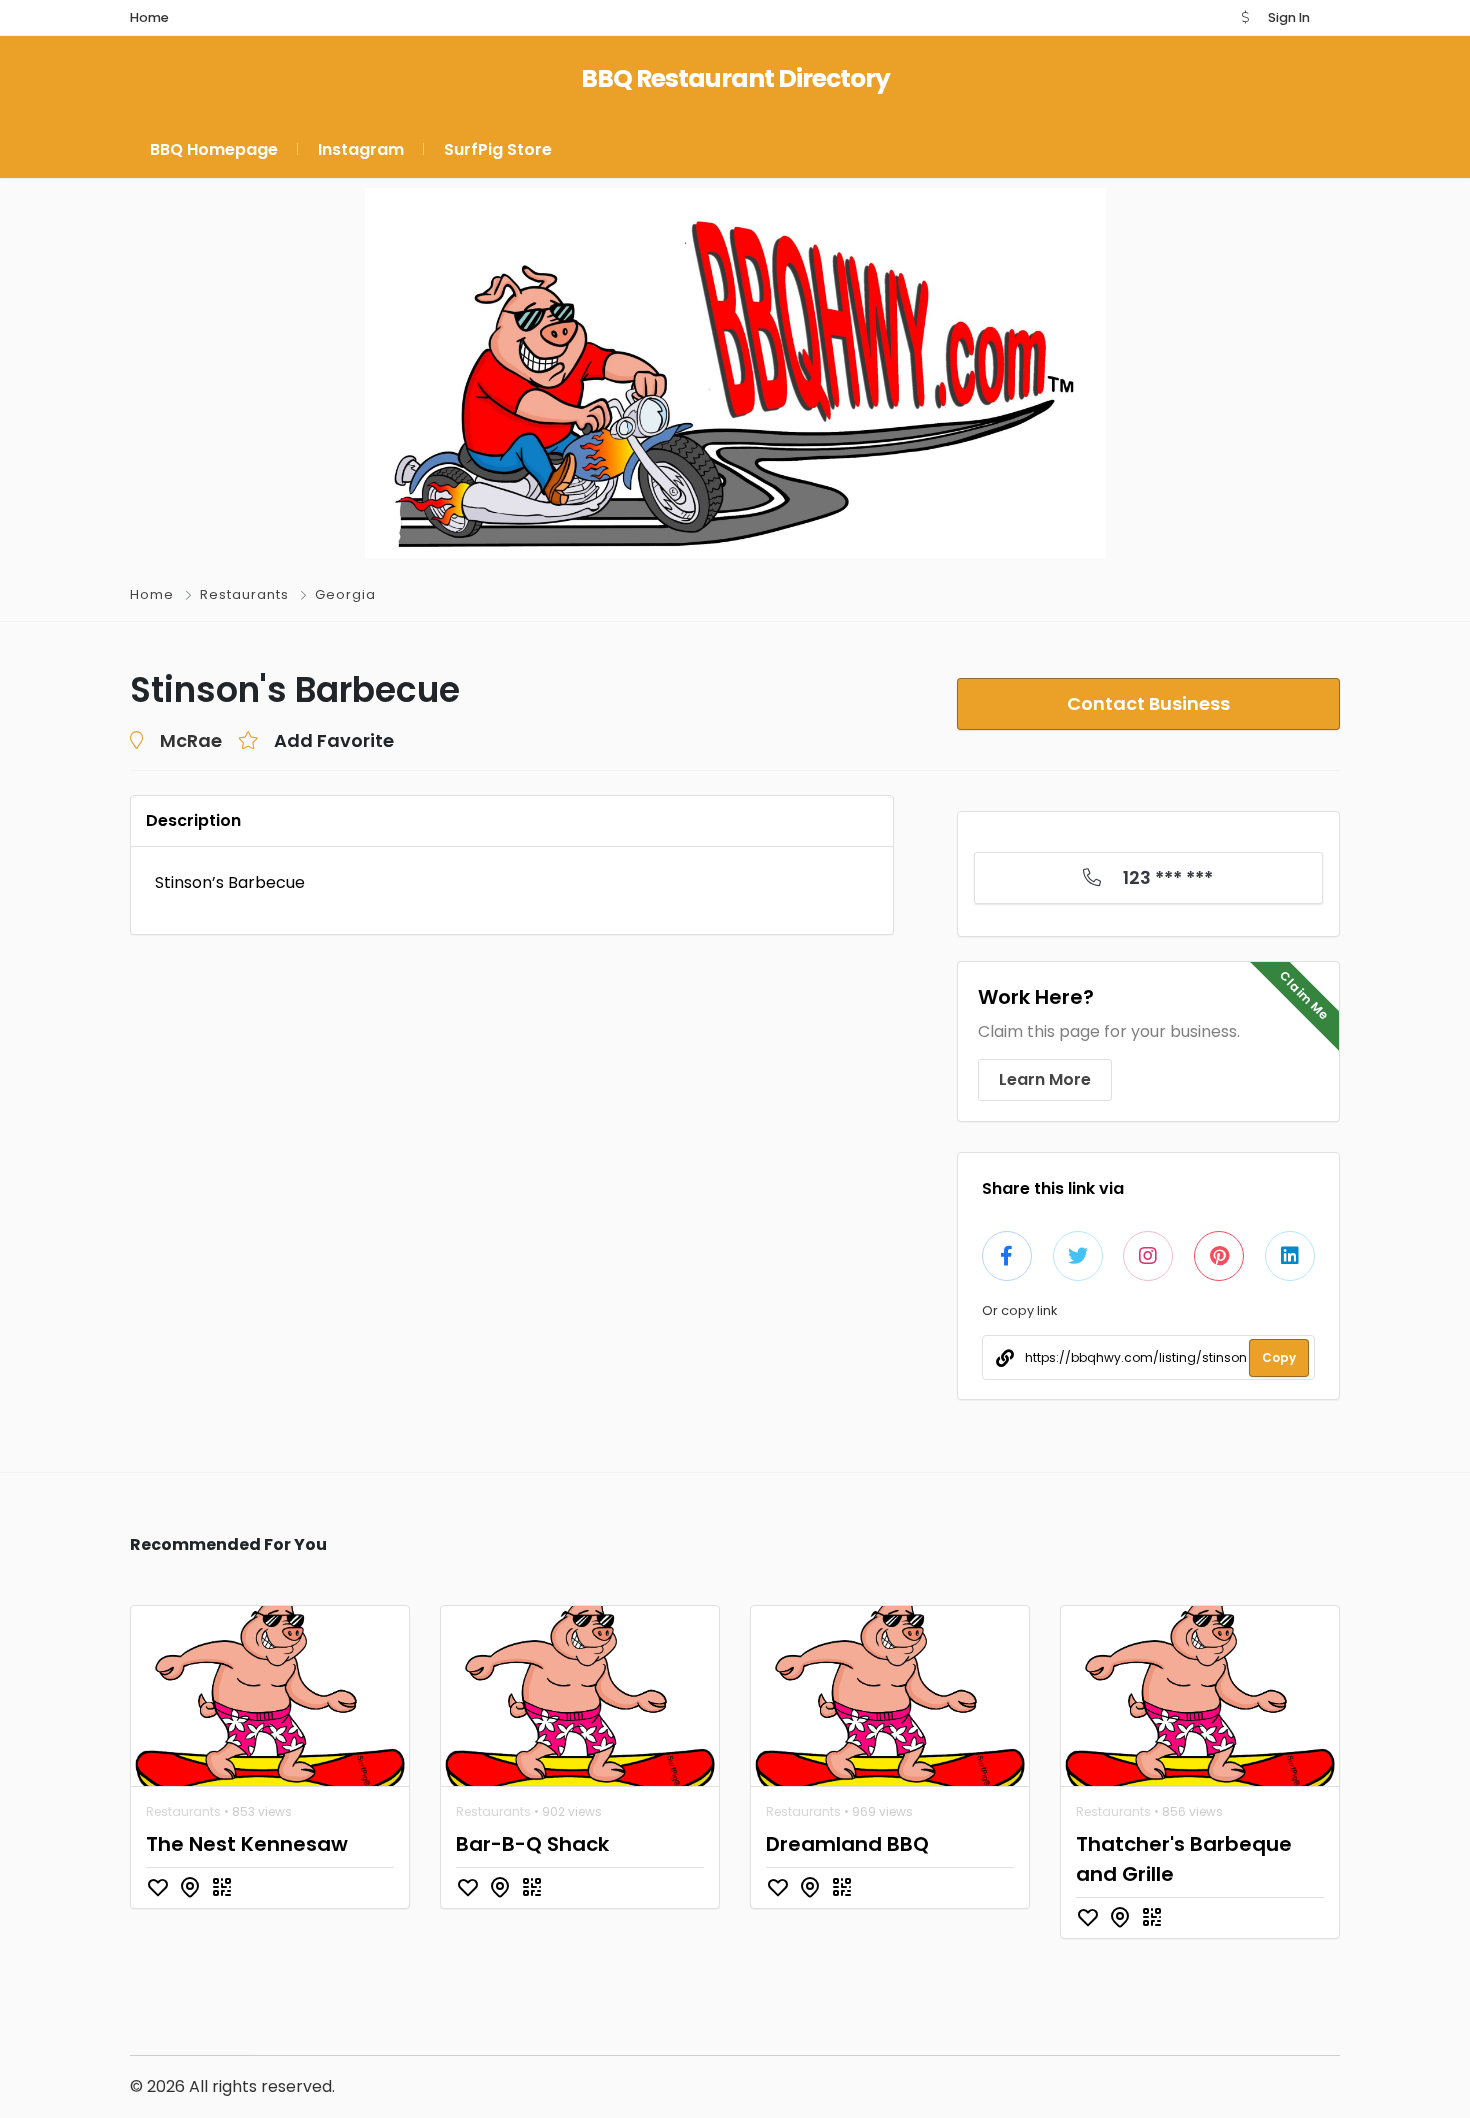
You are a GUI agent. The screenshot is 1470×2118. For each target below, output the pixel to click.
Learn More (1045, 1079)
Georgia (345, 594)
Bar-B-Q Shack (532, 1844)
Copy (1279, 1357)
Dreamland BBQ (847, 1844)
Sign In (1289, 17)
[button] (1245, 17)
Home (152, 594)
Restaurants (244, 594)
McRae (191, 740)
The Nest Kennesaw (247, 1844)
